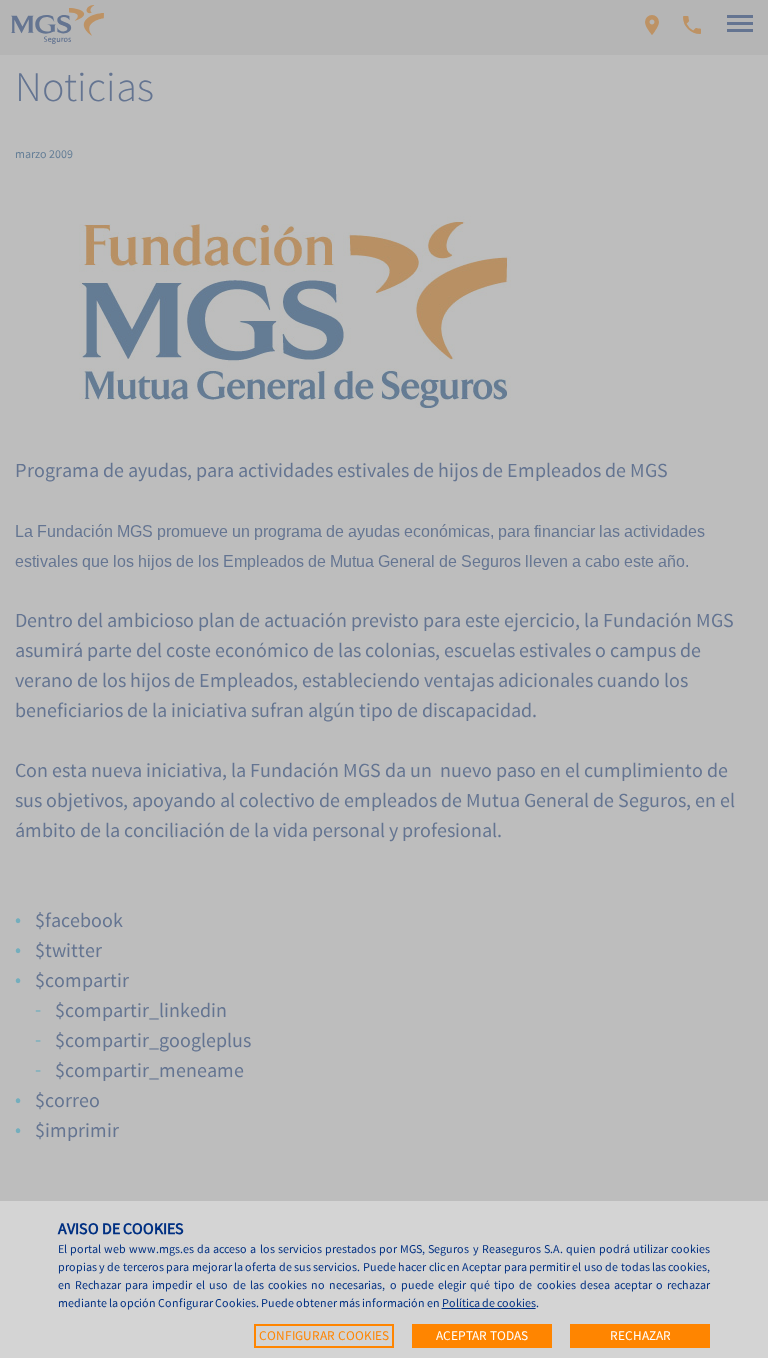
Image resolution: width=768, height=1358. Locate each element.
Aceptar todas (482, 1335)
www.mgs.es (161, 1248)
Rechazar (640, 1335)
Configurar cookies (324, 1335)
